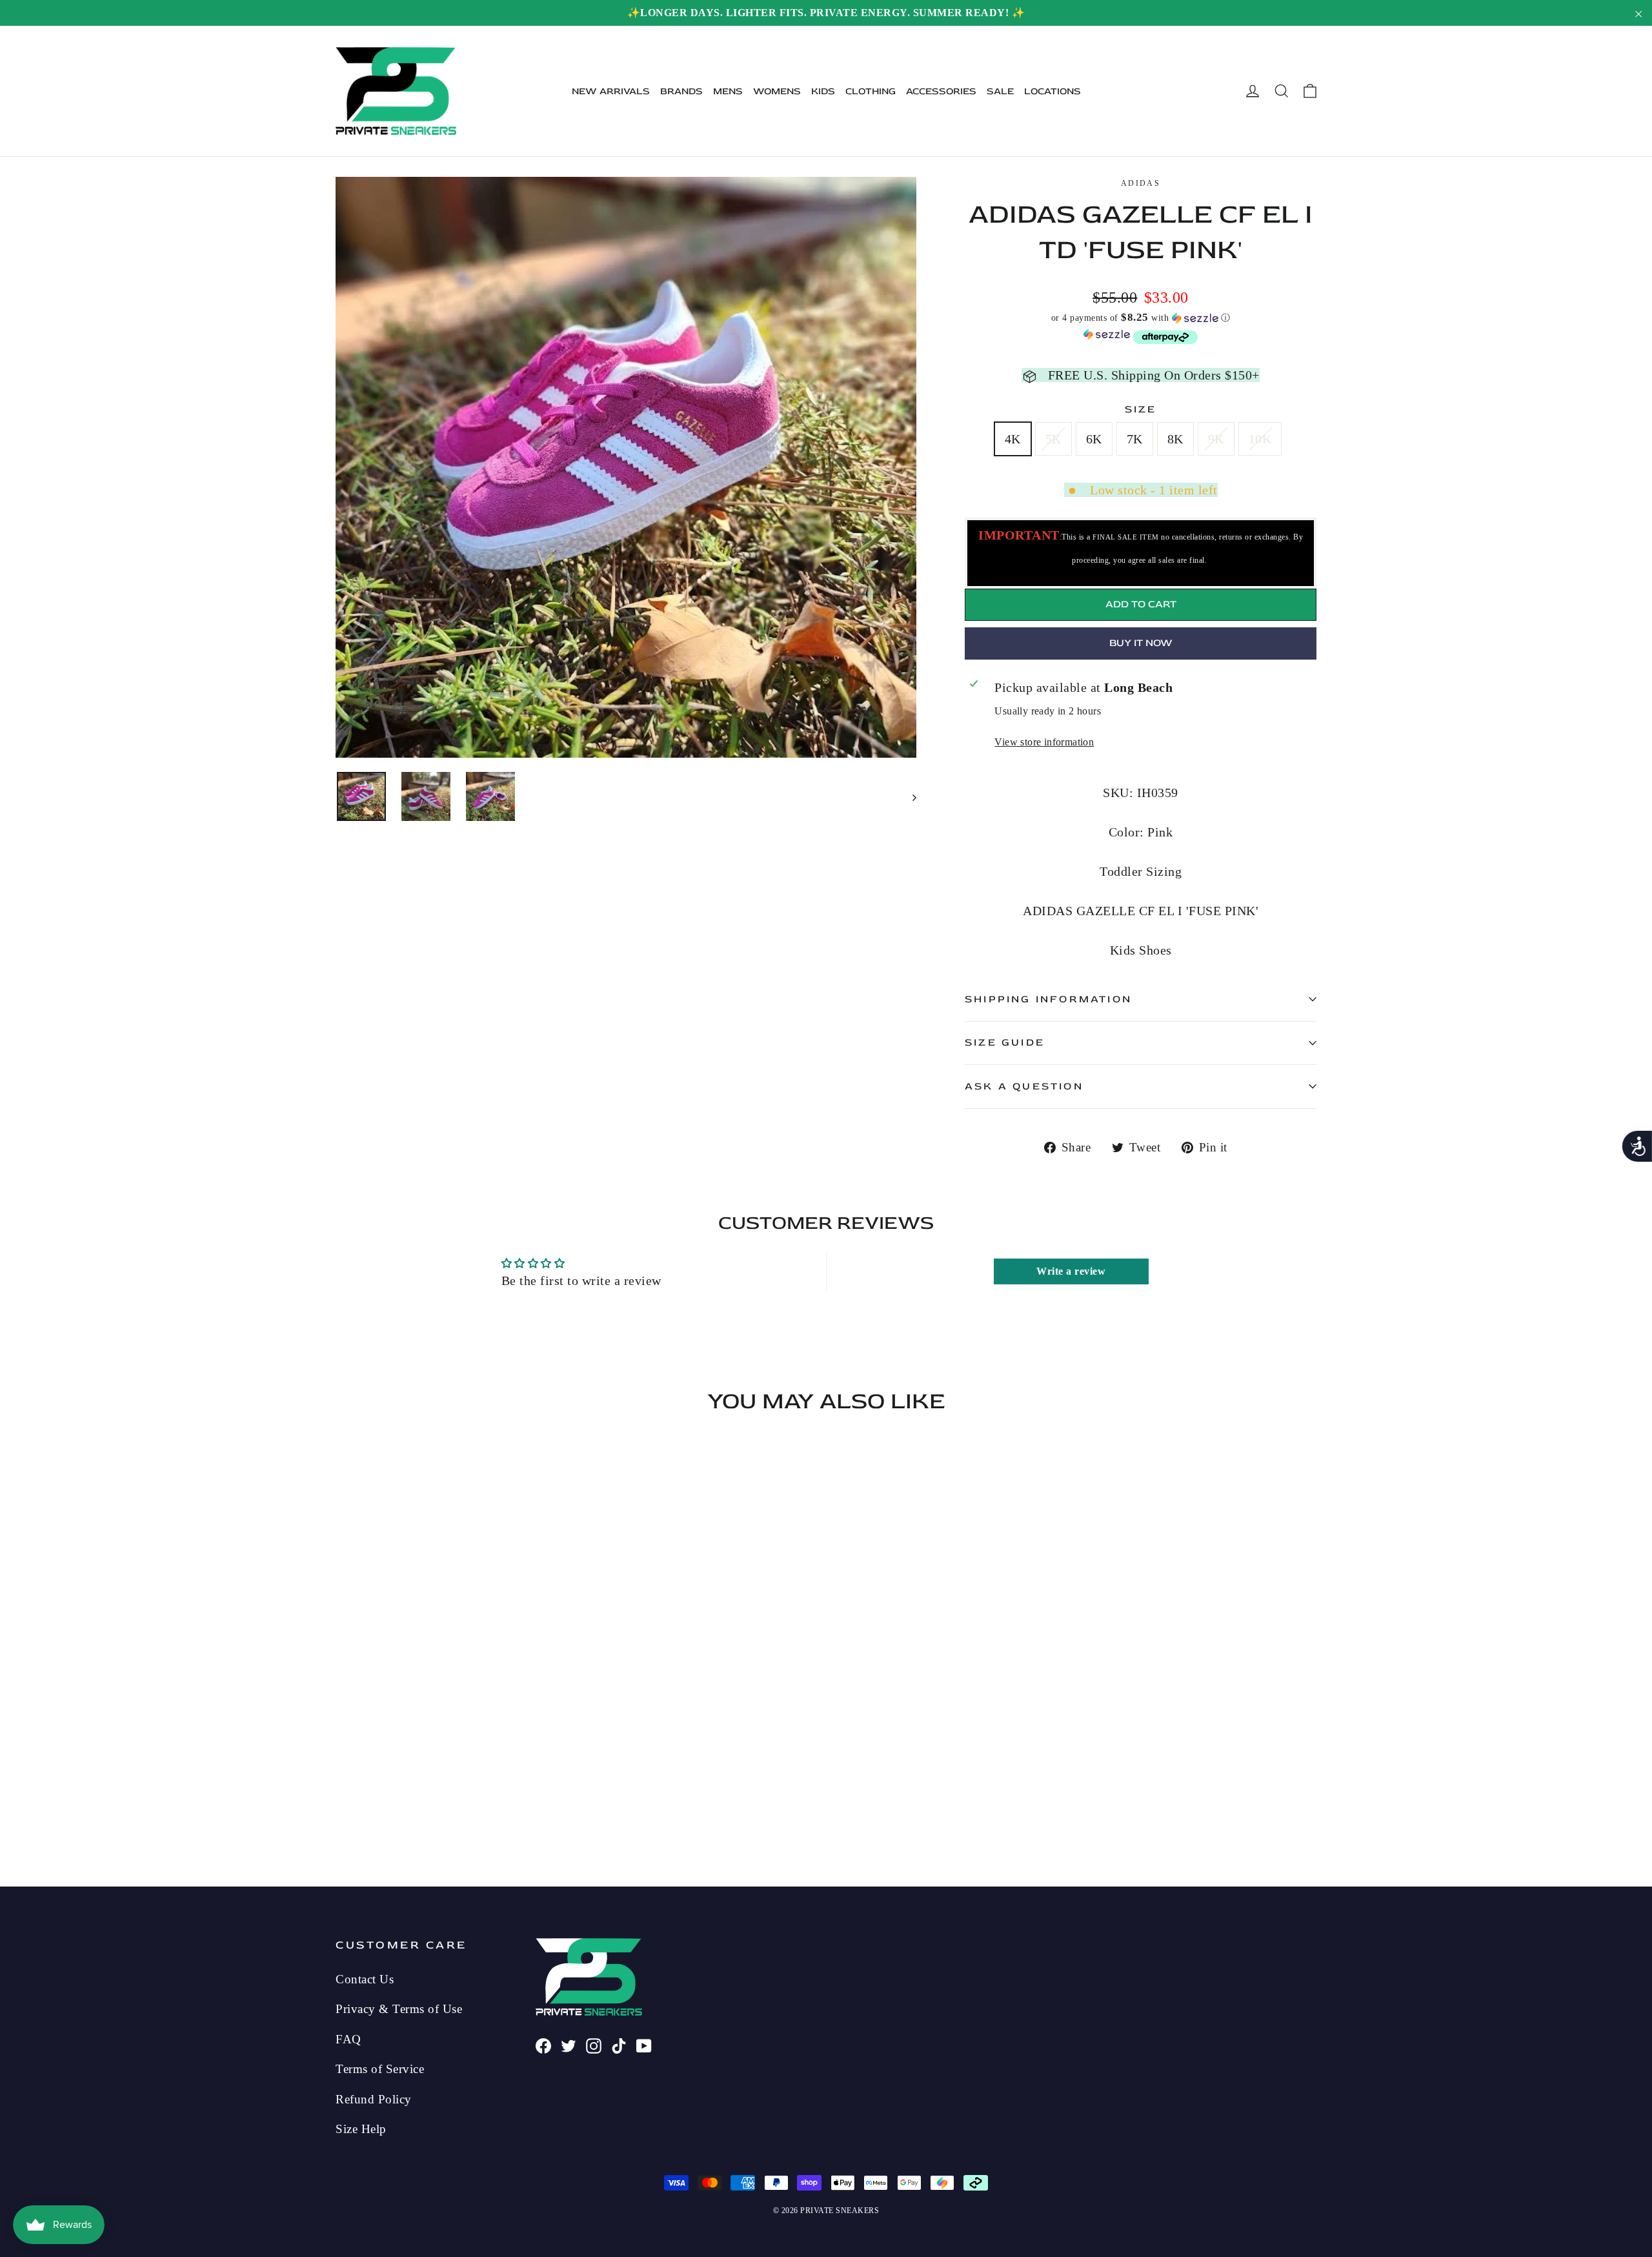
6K (1094, 439)
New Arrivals (611, 91)
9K (1216, 439)
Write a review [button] (1071, 1271)
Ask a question (1024, 1086)
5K (1053, 439)
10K (1260, 439)
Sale (1000, 91)
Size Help (361, 2129)
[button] (1141, 318)
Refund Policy (374, 2099)
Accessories (941, 91)
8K (1175, 439)
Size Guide (1005, 1042)
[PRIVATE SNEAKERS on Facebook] (543, 2045)
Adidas (1141, 183)
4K (1013, 439)
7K (1135, 439)
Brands (681, 91)
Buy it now (1141, 643)
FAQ (348, 2039)
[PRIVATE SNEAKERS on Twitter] (569, 2045)
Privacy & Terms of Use (399, 2009)
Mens (728, 91)
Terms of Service (380, 2069)
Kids (823, 91)
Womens (777, 91)
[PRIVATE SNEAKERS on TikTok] (619, 2045)
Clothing (871, 91)
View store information (1044, 742)
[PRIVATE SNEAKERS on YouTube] (644, 2045)
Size (1141, 409)
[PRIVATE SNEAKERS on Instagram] (594, 2045)
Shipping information (1048, 999)
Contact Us (365, 1979)
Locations (1053, 91)
